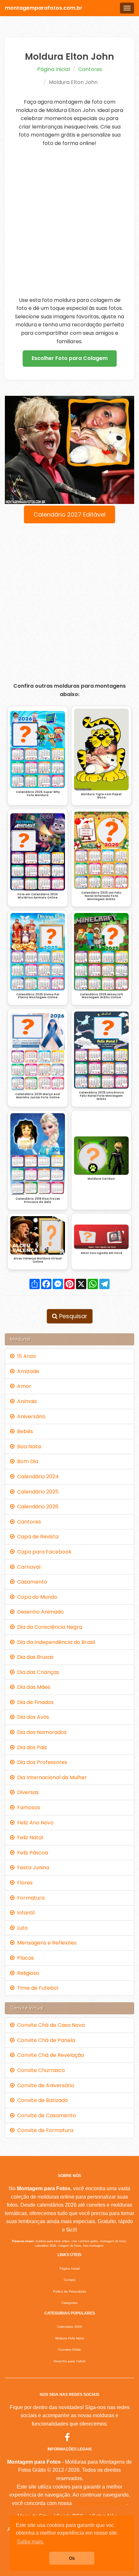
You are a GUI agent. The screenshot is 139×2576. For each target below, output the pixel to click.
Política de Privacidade (100, 2503)
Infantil (25, 1913)
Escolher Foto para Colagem (70, 358)
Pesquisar (72, 1316)
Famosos (27, 1807)
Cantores (90, 69)
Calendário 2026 (37, 1507)
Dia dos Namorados (41, 1732)
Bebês (24, 1431)
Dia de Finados (34, 1702)
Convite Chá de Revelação (49, 2055)
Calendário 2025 (37, 1492)
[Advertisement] (69, 222)
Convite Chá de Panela (45, 2040)
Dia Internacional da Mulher (51, 1777)
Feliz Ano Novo (34, 1823)
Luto (21, 1928)
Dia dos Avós (32, 1717)
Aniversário (30, 1416)
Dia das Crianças (37, 1672)
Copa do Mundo (36, 1597)
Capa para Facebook (43, 1552)
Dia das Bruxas (34, 1657)
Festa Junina (32, 1868)
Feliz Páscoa (31, 1853)
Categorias (69, 2303)
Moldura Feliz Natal (69, 2338)
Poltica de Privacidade (70, 2291)
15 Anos (25, 1356)
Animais (26, 1401)
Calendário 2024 (37, 1477)
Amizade (27, 1371)
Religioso (27, 1973)
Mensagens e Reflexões (46, 1943)
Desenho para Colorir (69, 2361)
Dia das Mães (32, 1687)
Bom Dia (26, 1461)
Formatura (30, 1898)
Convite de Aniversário (44, 2085)
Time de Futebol (36, 1988)
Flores (24, 1883)
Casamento (31, 1582)
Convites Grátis (69, 2350)
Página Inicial (53, 69)
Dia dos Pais (31, 1747)
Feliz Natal (29, 1837)
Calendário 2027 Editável (69, 514)
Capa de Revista (37, 1537)
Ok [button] (72, 2558)
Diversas (27, 1792)
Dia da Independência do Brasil (55, 1642)
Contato (70, 2280)
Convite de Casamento (45, 2115)
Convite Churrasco (40, 2070)
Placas (24, 1958)
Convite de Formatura (44, 2130)
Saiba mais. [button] (30, 2542)
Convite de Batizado (41, 2100)
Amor (23, 1386)
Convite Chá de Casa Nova (50, 2025)
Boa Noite (28, 1447)
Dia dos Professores (41, 1762)
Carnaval (27, 1567)
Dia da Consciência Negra (48, 1627)
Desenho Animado (39, 1612)
